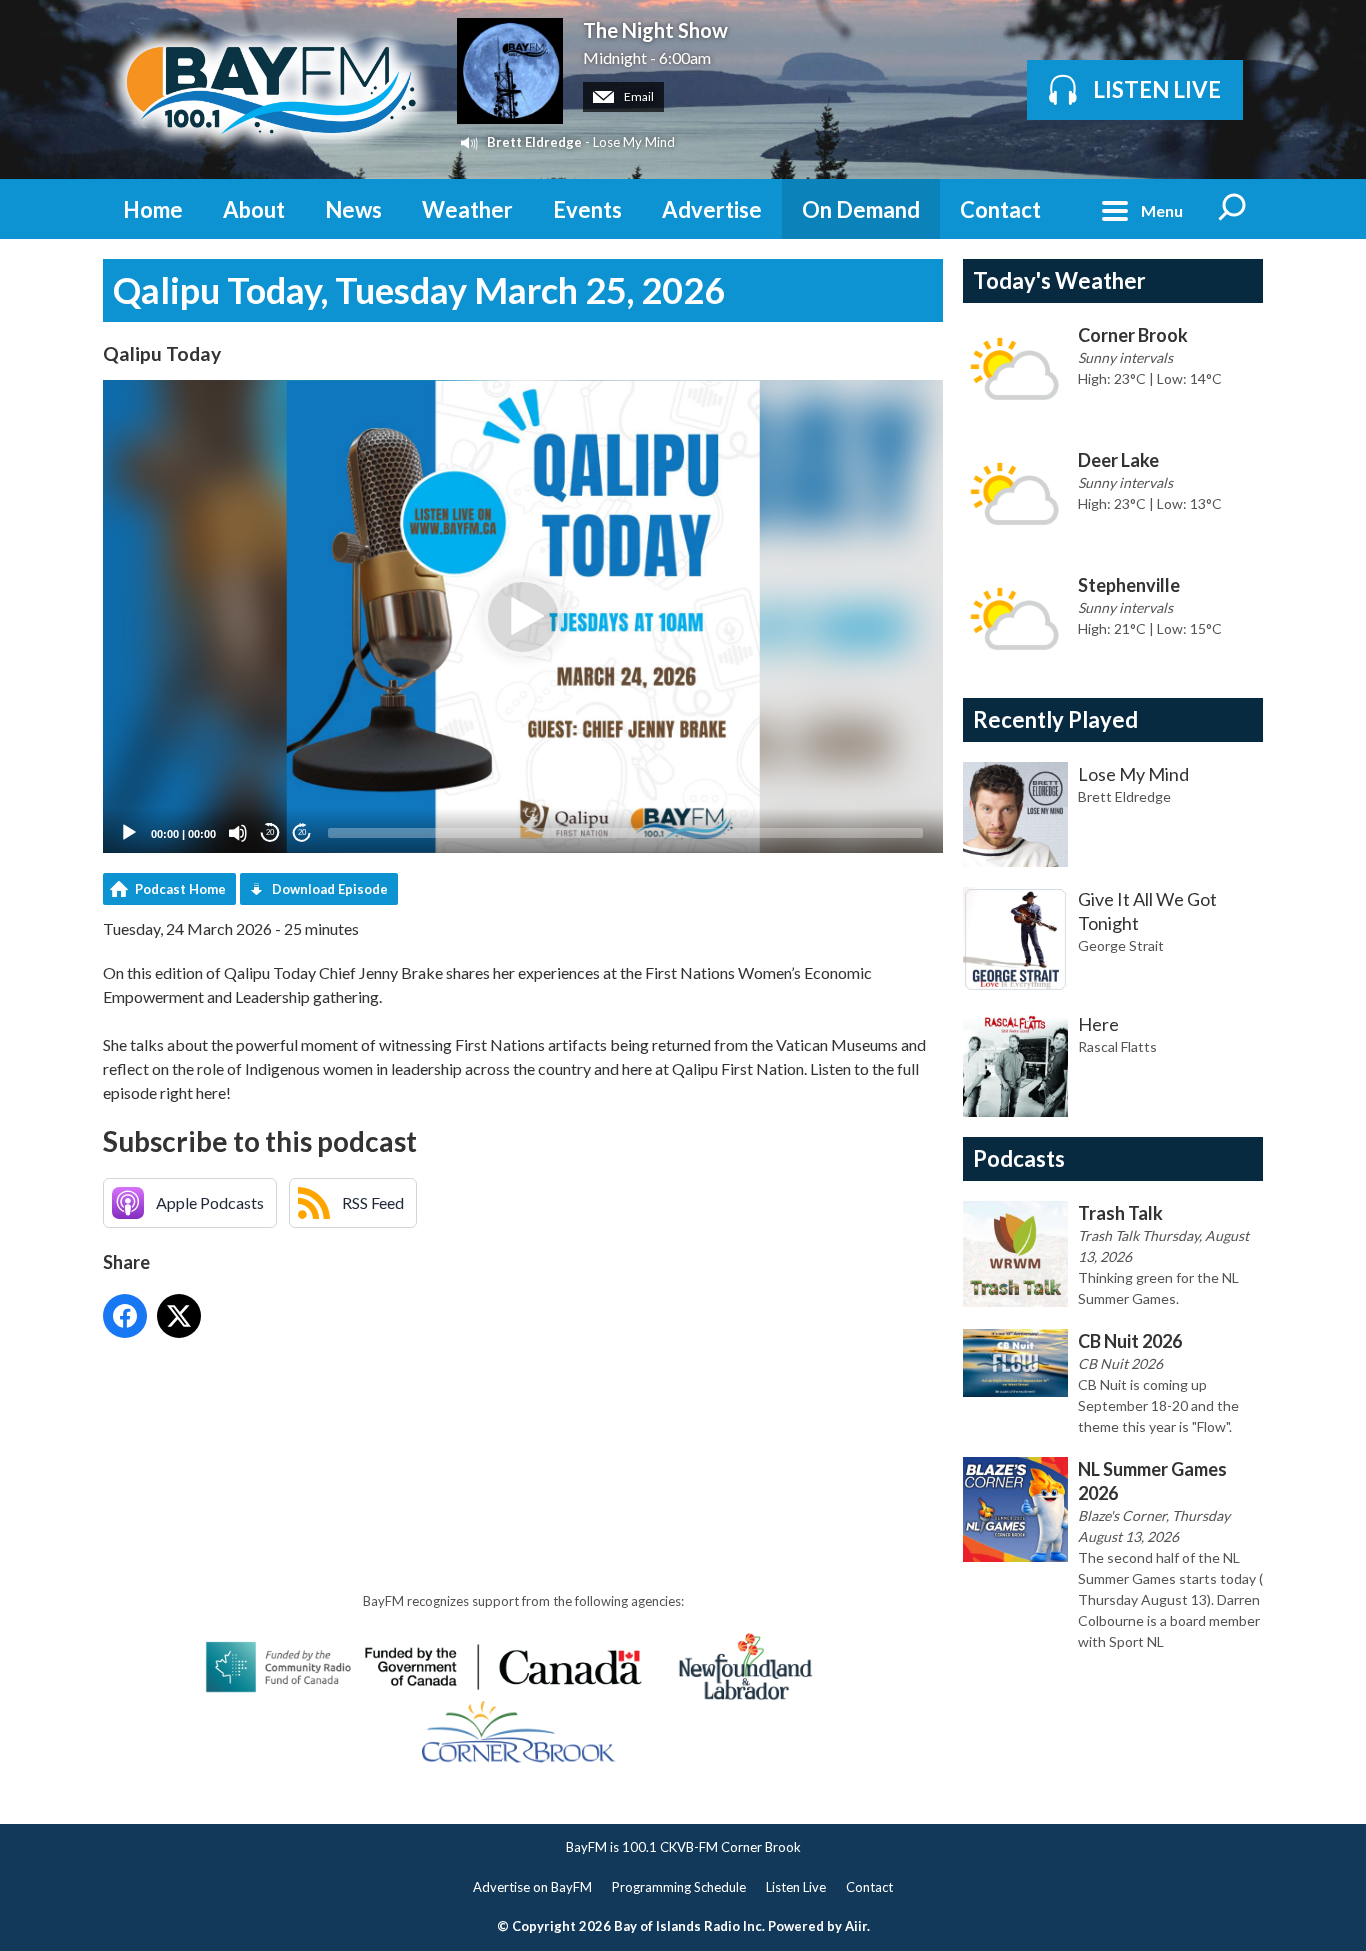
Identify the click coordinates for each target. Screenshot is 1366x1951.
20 (270, 832)
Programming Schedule (679, 1887)
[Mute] (238, 833)
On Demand (861, 209)
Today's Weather (1059, 280)
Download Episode (330, 889)
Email (638, 96)
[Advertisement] (467, 1403)
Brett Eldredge (534, 142)
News (353, 209)
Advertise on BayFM (532, 1887)
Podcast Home (180, 889)
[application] (523, 616)
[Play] (129, 833)
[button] (523, 617)
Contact (1000, 209)
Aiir (856, 1926)
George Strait (1121, 945)
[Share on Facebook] (125, 1316)
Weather (467, 209)
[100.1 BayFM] (270, 89)
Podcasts (1019, 1158)
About (254, 209)
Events (587, 209)
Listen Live (796, 1887)
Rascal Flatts (1117, 1046)
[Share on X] (179, 1316)
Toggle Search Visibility (1233, 209)
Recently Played (1055, 719)
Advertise (712, 209)
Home (153, 209)
